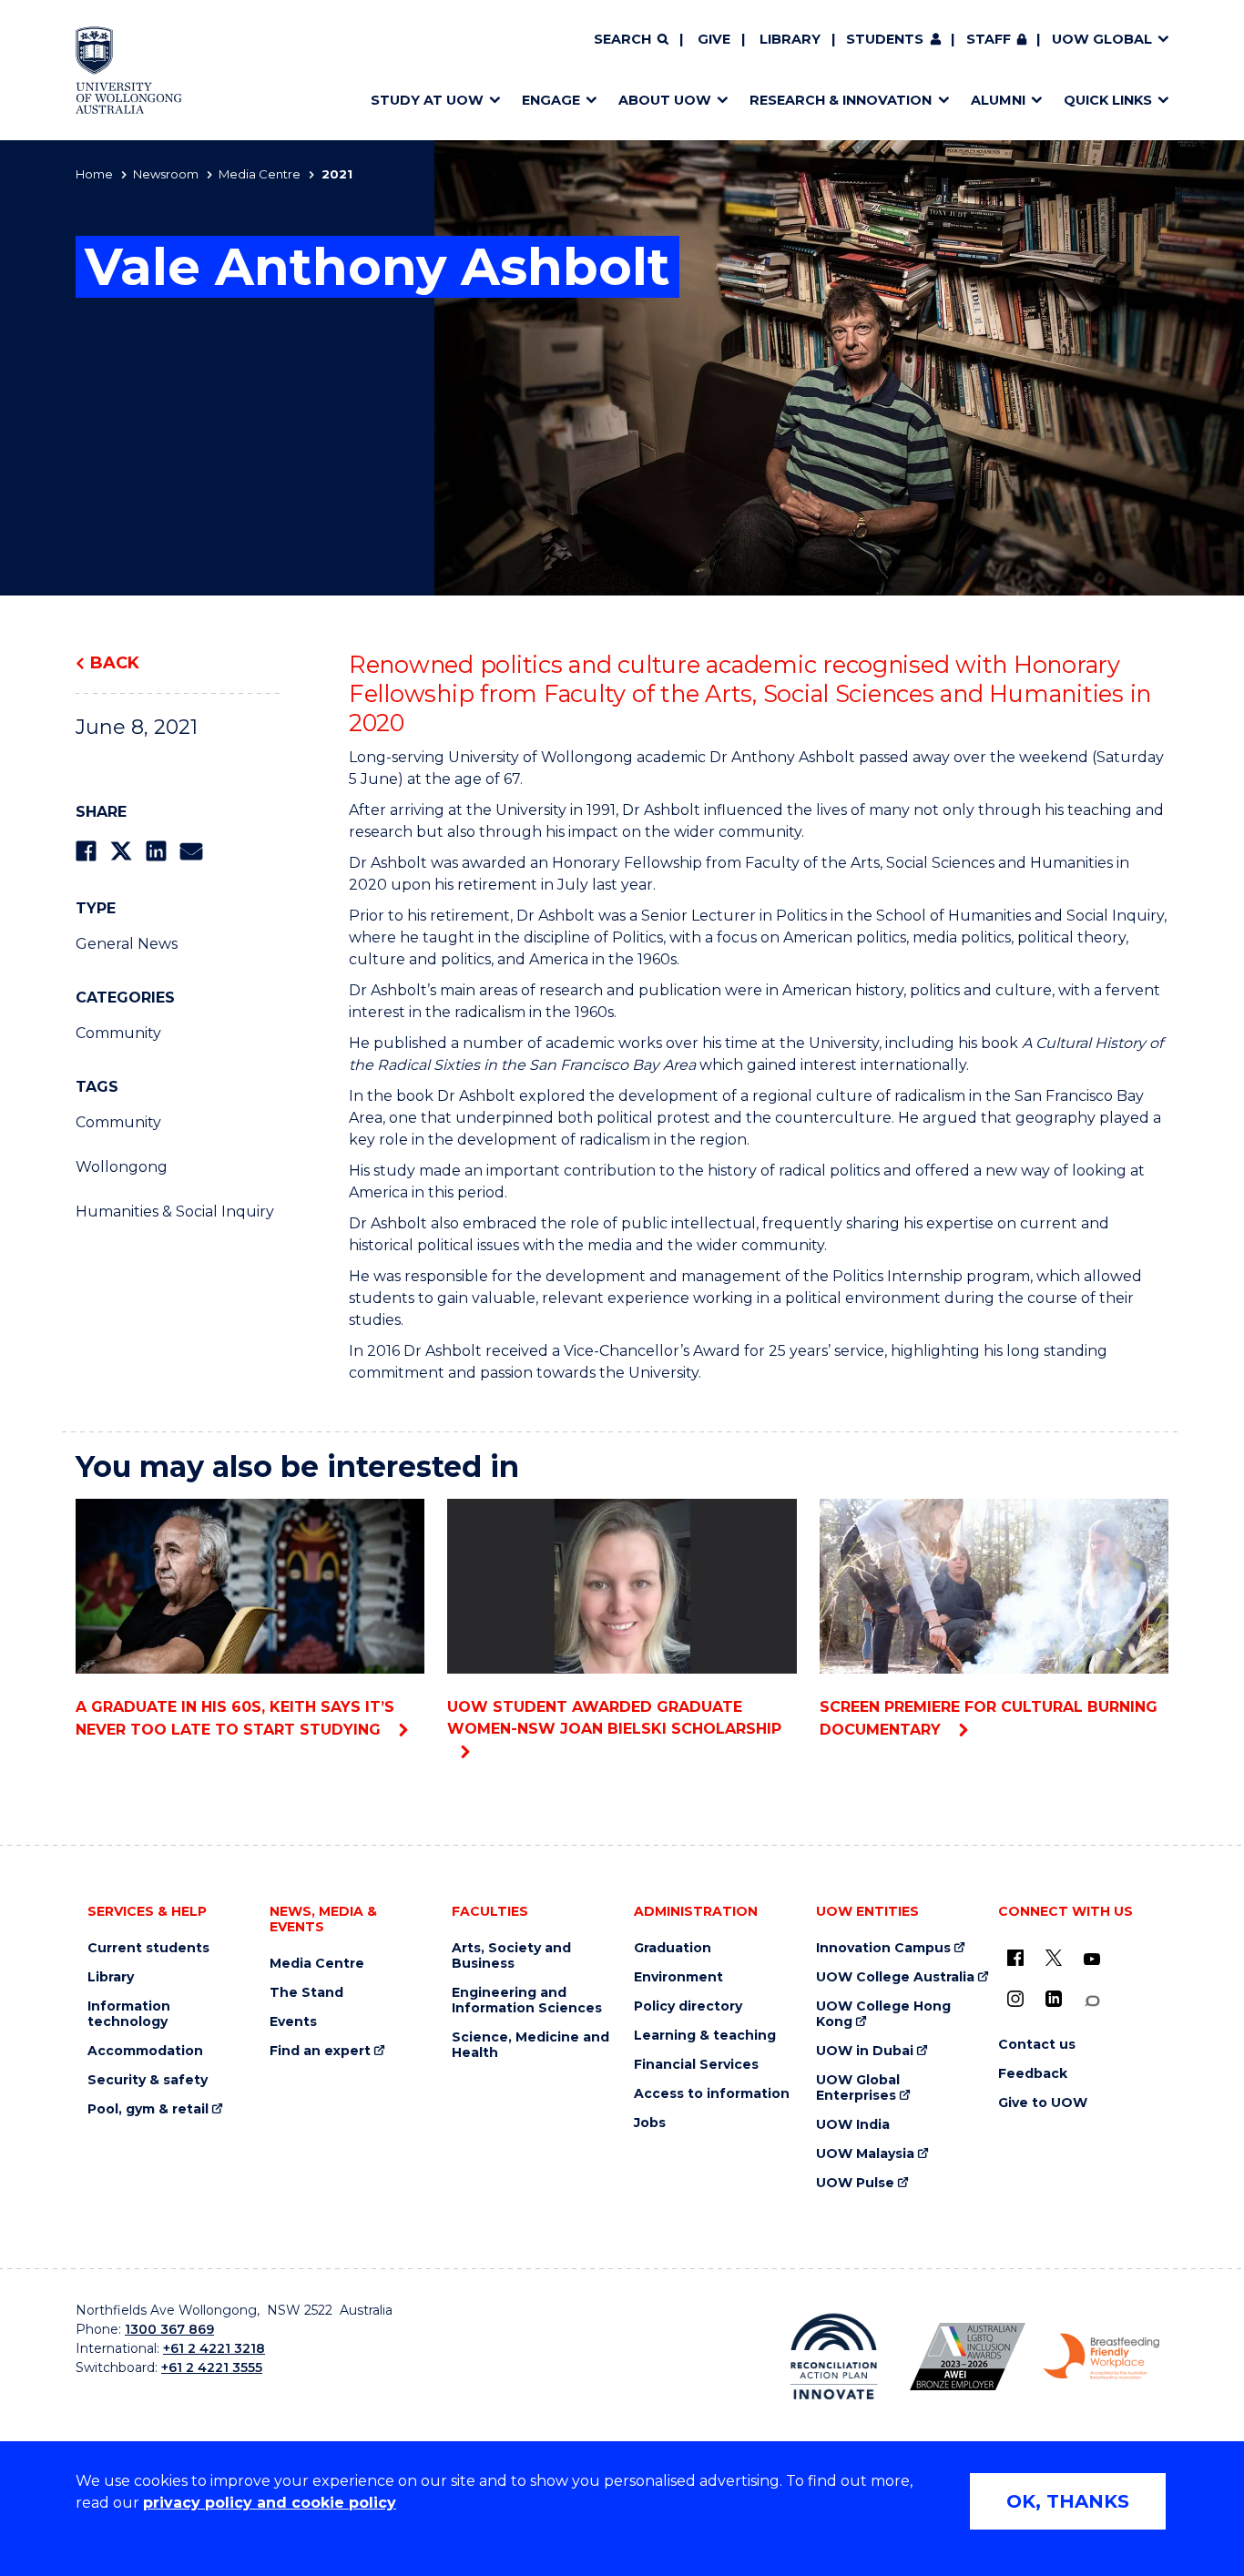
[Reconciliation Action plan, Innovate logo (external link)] (834, 2357)
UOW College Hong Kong (883, 2014)
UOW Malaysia (865, 2154)
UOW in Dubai (865, 2051)
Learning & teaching (705, 2036)
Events (293, 2022)
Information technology (129, 2014)
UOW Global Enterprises (858, 2088)
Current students (148, 1948)
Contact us (1037, 2045)
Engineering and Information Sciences (527, 2001)
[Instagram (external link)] (1015, 1999)
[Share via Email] (191, 851)
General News (127, 944)
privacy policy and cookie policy (270, 2503)
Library (790, 39)
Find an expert (320, 2051)
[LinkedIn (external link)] (1054, 1999)
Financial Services (696, 2065)
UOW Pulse (855, 2183)
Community (118, 1033)
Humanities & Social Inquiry (175, 1212)
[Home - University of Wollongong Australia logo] (129, 70)
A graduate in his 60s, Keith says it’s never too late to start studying (235, 1718)
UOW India (853, 2125)
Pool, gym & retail (148, 2109)
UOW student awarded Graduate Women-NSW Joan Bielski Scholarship (614, 1718)
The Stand (306, 1993)
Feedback (1033, 2074)
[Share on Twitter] (121, 851)
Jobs (650, 2123)
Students (885, 39)
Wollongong (122, 1167)
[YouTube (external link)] (1092, 1960)
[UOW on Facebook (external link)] (1015, 1958)
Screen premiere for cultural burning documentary (989, 1718)
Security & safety (148, 2080)
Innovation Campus (883, 1948)
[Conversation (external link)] (1092, 2001)
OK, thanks (1068, 2501)
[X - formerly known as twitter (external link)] (1054, 1958)
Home (94, 174)
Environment (678, 1977)
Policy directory (688, 2006)
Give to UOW (1043, 2103)
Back (115, 663)
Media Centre (260, 174)
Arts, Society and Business (511, 1956)
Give (714, 39)
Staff (989, 39)
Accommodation (145, 2051)
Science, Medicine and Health (530, 2045)
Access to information (712, 2094)
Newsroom (166, 174)
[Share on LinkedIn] (156, 851)
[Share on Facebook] (86, 851)
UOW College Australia (895, 1977)
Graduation (673, 1948)
